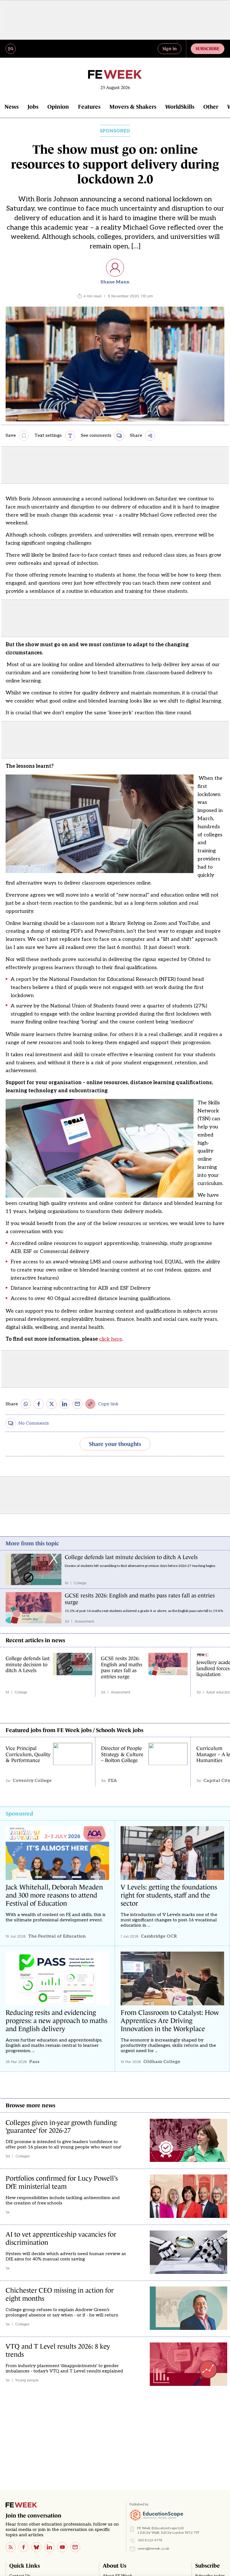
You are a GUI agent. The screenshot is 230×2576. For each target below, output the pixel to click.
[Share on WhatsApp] (26, 1404)
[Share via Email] (77, 1404)
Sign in (170, 48)
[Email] (75, 2547)
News (12, 107)
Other (211, 107)
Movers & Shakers (133, 107)
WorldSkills (180, 107)
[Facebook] (24, 2547)
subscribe (208, 48)
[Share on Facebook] (39, 1404)
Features (89, 107)
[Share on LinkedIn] (65, 1404)
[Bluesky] (36, 2547)
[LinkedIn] (49, 2547)
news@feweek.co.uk (154, 2549)
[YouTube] (62, 2547)
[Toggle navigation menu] (11, 49)
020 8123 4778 (150, 2540)
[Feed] (11, 2547)
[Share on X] (52, 1404)
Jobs (33, 107)
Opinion (58, 107)
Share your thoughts (115, 1444)
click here (111, 1339)
